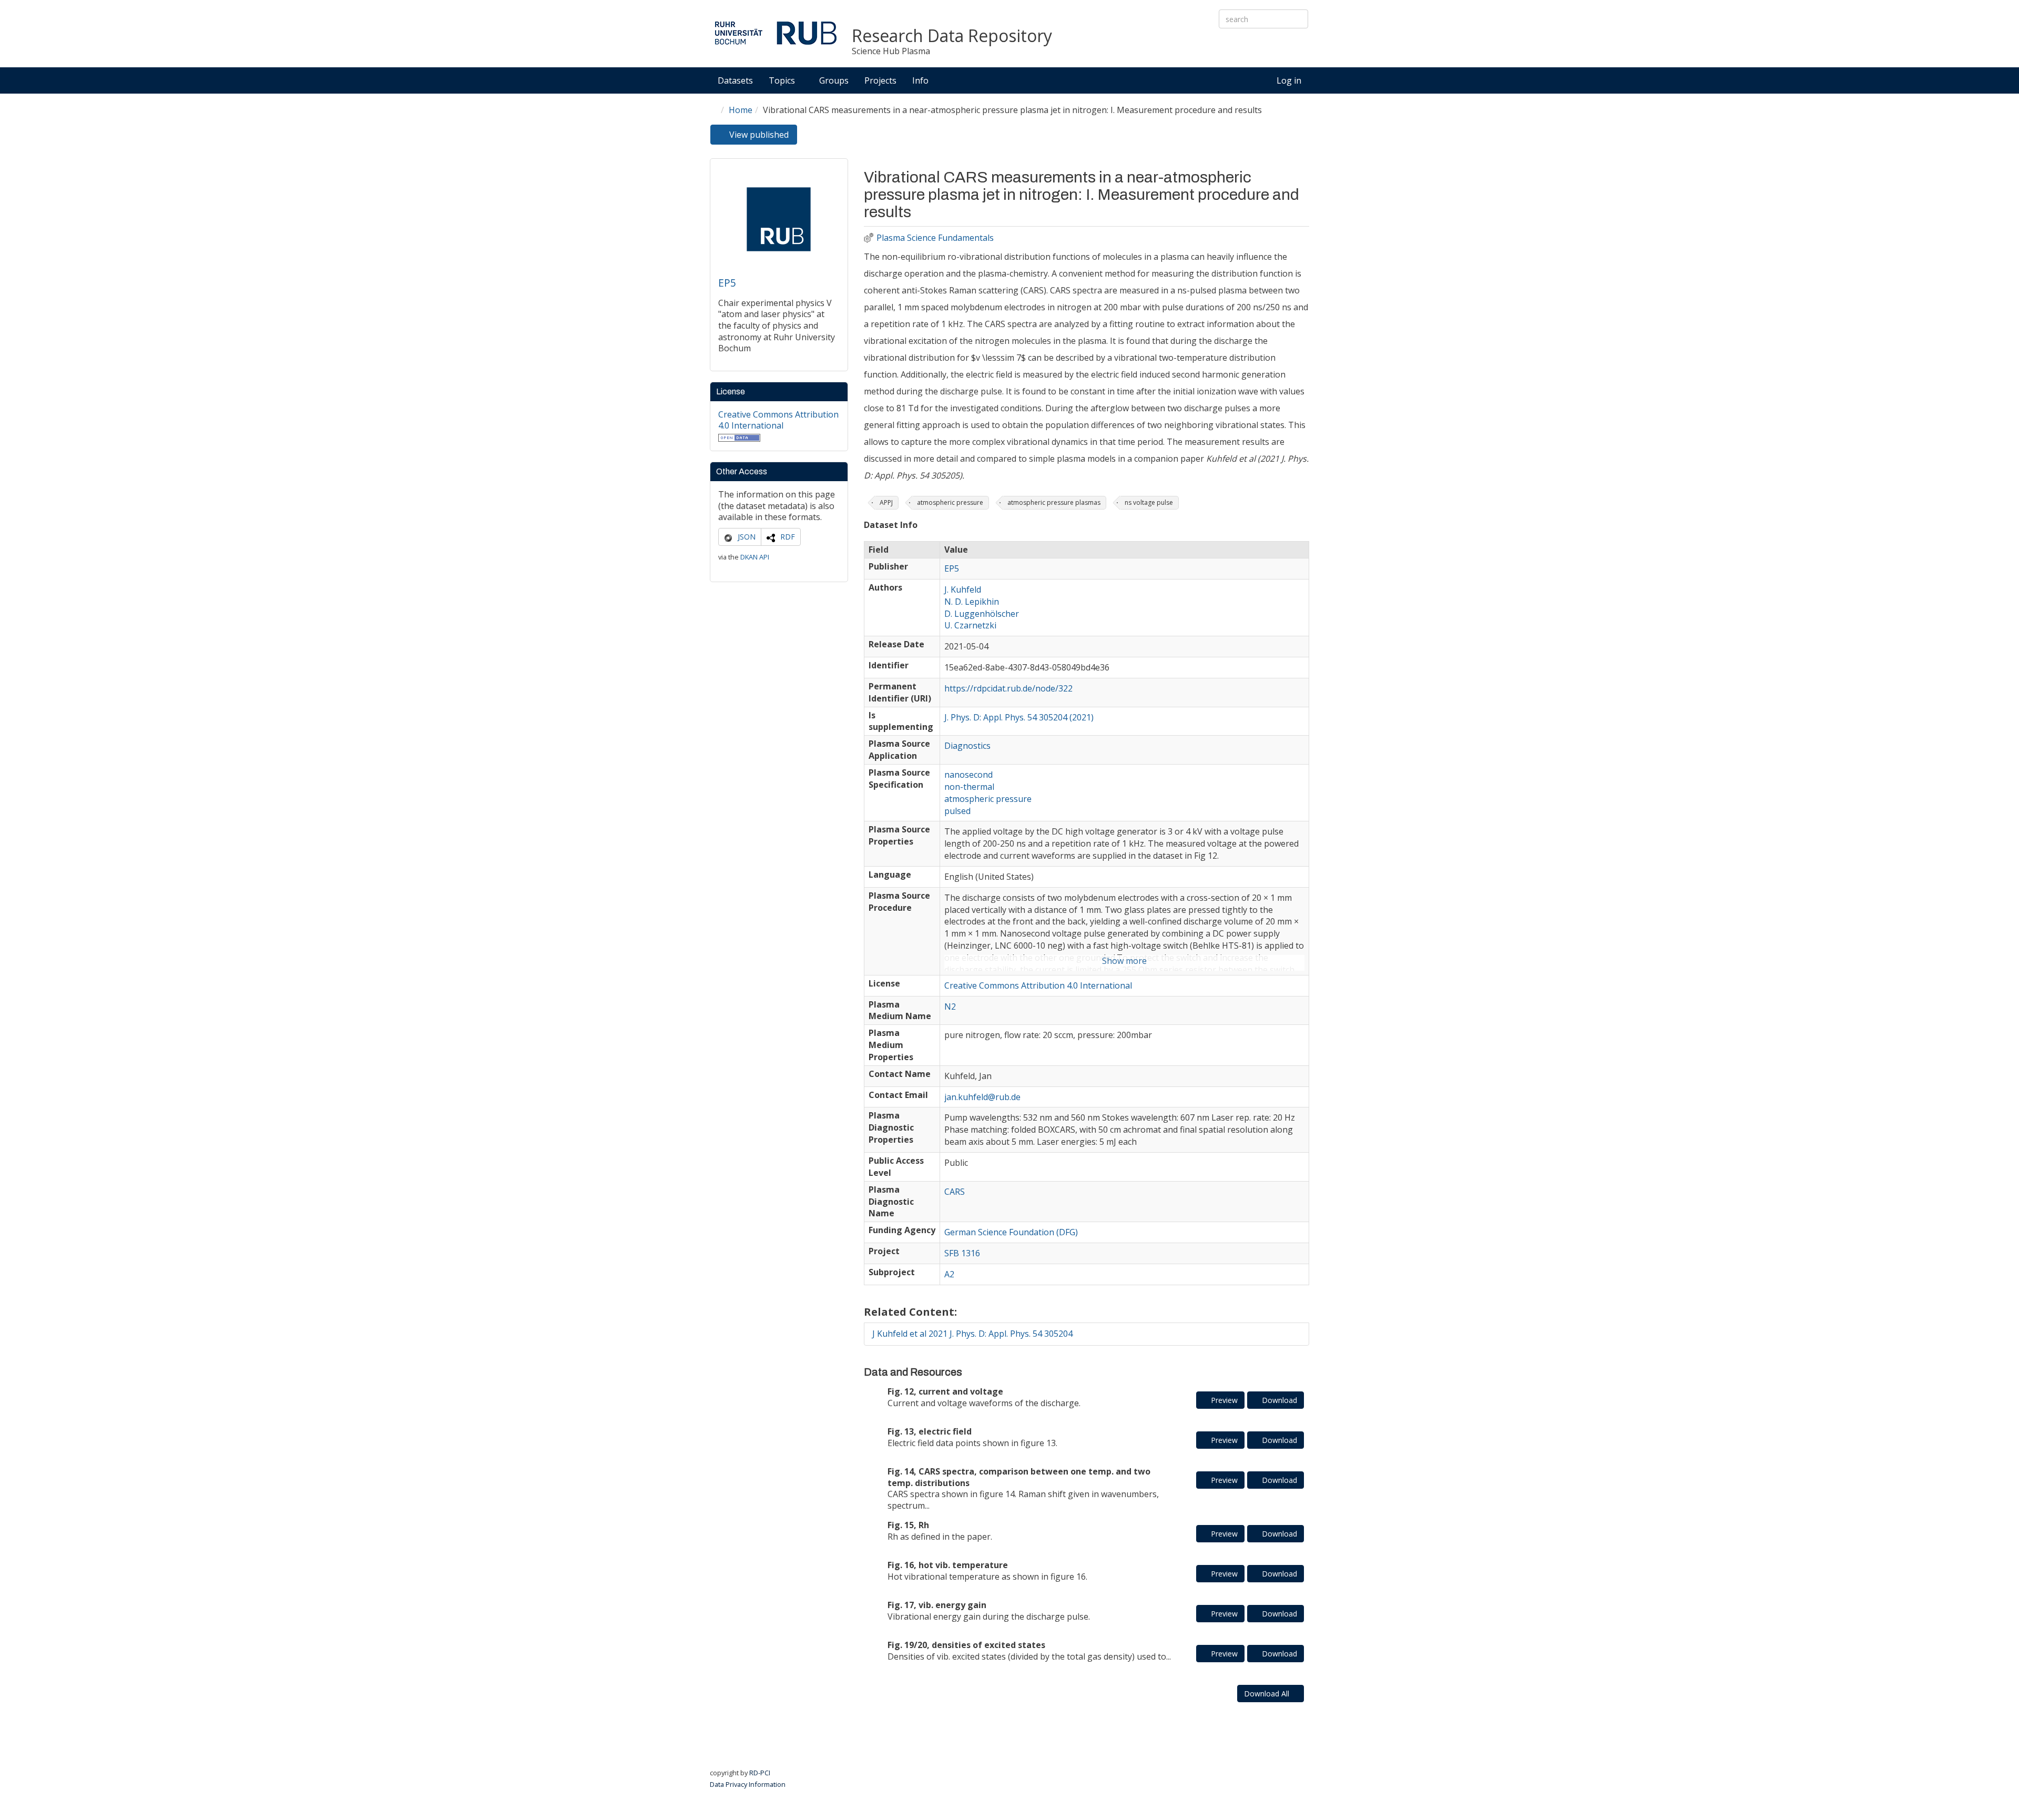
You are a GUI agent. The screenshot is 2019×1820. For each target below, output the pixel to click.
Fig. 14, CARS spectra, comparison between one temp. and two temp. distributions (1019, 1477)
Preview (1223, 1400)
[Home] (776, 33)
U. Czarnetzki (970, 625)
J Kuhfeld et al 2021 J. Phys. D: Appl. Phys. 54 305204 (972, 1334)
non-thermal (969, 787)
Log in (1289, 80)
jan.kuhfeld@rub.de (982, 1097)
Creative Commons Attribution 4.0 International (778, 420)
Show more (1124, 961)
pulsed (957, 811)
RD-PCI (760, 1773)
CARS (955, 1192)
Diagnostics (967, 746)
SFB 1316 (962, 1253)
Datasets (735, 80)
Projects (880, 80)
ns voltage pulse (1149, 502)
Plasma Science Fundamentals (935, 238)
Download (1278, 1400)
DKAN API (755, 557)
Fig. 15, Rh (908, 1525)
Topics (783, 80)
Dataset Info (891, 525)
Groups (834, 80)
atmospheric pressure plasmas (1054, 502)
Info (921, 80)
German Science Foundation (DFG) (1011, 1232)
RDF (788, 537)
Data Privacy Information (748, 1784)
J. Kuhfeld (963, 589)
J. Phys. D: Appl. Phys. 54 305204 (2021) (1019, 717)
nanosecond (968, 775)
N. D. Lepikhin (972, 602)
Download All (1268, 1694)
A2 (949, 1274)
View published (762, 137)
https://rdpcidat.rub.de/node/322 (1008, 688)
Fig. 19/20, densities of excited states (966, 1645)
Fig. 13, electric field (930, 1431)
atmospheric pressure (950, 502)
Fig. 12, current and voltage (945, 1391)
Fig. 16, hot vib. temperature (948, 1565)
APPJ (886, 502)
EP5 (727, 283)
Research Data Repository (952, 36)
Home (741, 110)
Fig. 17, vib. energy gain (937, 1605)
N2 (950, 1006)
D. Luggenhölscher (982, 614)
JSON (747, 537)
